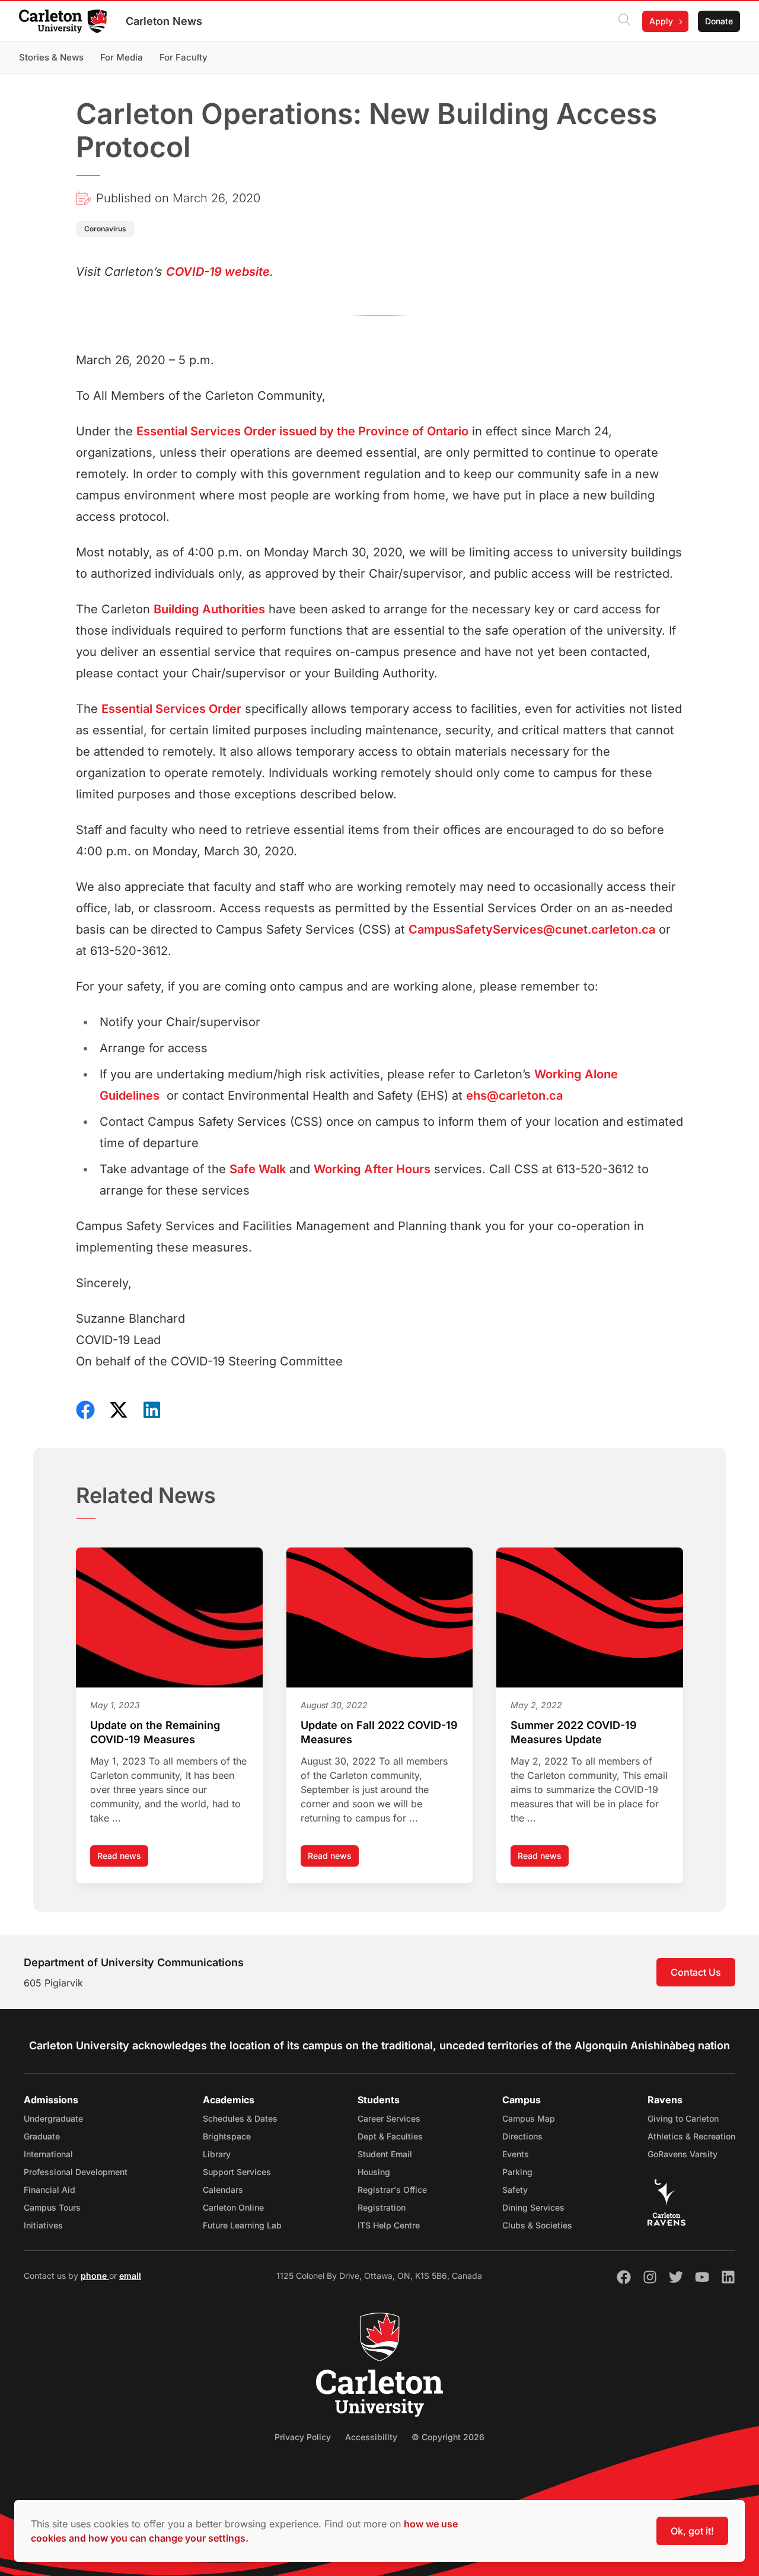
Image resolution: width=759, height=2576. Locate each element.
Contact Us (696, 1972)
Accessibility (371, 2437)
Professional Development (76, 2172)
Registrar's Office (392, 2190)
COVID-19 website (218, 272)
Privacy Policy (303, 2437)
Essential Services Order (171, 709)
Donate (719, 21)
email (130, 2276)
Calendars (223, 2190)
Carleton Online (233, 2207)
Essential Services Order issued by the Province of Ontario (302, 431)
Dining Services (533, 2207)
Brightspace (227, 2136)
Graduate (42, 2136)
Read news (123, 1859)
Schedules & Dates (240, 2118)
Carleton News (164, 21)
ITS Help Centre (389, 2225)
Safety (515, 2190)
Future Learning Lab (242, 2225)
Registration (382, 2207)
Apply (661, 21)
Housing (374, 2172)
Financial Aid (50, 2190)
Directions (522, 2136)
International (48, 2154)
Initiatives (43, 2225)
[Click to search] (624, 21)
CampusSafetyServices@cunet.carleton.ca (532, 929)
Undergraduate (53, 2118)
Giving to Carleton (683, 2118)
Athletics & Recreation (691, 2136)
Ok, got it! (692, 2531)
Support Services (237, 2172)
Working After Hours (372, 1169)
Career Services (389, 2118)
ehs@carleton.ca (514, 1096)
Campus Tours (52, 2207)
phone (95, 2276)
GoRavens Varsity (683, 2154)
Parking (517, 2172)
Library (217, 2154)
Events (516, 2154)
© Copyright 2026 (448, 2437)
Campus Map (529, 2118)
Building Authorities (209, 609)
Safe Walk (258, 1169)
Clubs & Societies (537, 2225)
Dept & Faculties (390, 2136)
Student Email (385, 2154)
